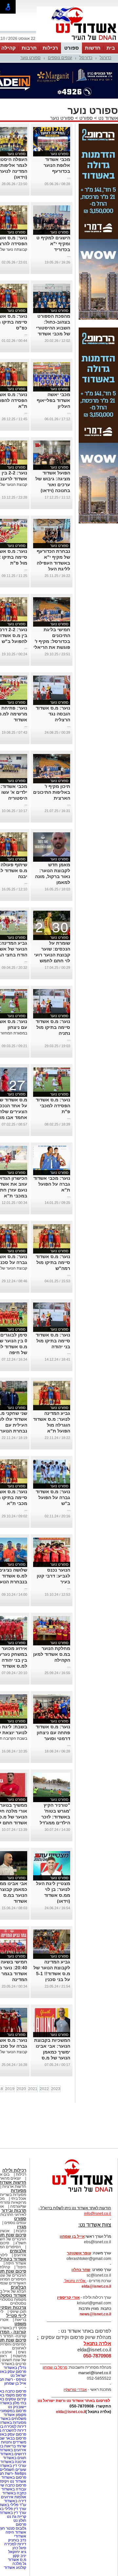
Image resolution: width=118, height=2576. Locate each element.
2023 (56, 2056)
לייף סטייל (16, 2283)
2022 (44, 2056)
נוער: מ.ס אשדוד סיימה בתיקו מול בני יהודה (53, 1308)
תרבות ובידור (14, 2178)
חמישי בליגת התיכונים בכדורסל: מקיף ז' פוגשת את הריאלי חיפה (52, 609)
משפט (20, 2291)
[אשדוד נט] (74, 2161)
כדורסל (86, 58)
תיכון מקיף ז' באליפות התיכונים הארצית (52, 760)
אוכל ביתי (18, 2166)
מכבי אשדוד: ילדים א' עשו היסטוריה (14, 760)
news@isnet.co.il (95, 2281)
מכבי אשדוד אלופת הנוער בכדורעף (57, 133)
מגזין (22, 2194)
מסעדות (19, 2158)
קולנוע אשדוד (15, 2535)
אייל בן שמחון (15, 2351)
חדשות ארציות (14, 2154)
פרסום (20, 2492)
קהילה (9, 48)
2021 (33, 2056)
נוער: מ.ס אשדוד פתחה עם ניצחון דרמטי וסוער (53, 1700)
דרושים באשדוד (13, 2421)
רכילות (50, 48)
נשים (22, 2319)
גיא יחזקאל (17, 2519)
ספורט (71, 48)
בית (111, 48)
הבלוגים (19, 2255)
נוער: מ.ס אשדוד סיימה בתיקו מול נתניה (53, 995)
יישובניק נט (17, 2374)
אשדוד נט (108, 85)
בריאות (20, 2287)
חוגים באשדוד (15, 2425)
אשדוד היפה (15, 2231)
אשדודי (20, 2504)
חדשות (93, 48)
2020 (21, 2056)
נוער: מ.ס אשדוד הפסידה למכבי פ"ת (53, 1073)
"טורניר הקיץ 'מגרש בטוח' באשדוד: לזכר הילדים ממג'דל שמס (55, 1784)
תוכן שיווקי (18, 2279)
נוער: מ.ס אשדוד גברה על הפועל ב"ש (53, 1465)
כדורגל (106, 58)
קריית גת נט (17, 2484)
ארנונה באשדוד (13, 2429)
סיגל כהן (19, 2515)
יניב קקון (20, 2523)
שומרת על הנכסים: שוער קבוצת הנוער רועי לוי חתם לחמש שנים (52, 922)
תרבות (29, 48)
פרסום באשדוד (13, 2445)
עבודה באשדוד (13, 2456)
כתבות (21, 2198)
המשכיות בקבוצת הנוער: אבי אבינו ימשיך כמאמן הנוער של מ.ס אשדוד (52, 2019)
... (69, 144)
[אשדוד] (77, 42)
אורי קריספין (68, 2265)
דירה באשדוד (15, 2468)
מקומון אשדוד (15, 2382)
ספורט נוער (30, 58)
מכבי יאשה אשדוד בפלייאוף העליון (53, 368)
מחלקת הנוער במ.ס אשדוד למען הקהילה (52, 1622)
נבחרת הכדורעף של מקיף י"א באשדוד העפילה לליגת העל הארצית (53, 530)
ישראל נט (18, 2343)
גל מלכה (19, 2531)
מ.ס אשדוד (17, 2527)
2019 (10, 2056)
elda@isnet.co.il (96, 2254)
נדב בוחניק (17, 2507)
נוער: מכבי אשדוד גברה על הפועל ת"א (52, 1151)
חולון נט (19, 2488)
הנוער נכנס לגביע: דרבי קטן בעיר (53, 1543)
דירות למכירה (15, 2511)
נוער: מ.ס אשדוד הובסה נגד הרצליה (53, 681)
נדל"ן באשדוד (15, 2335)
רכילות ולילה (14, 2138)
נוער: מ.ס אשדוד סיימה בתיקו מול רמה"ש (53, 1230)
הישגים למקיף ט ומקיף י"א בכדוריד (53, 211)
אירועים (20, 2222)
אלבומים (18, 2218)
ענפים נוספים (60, 58)
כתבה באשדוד (14, 2460)
